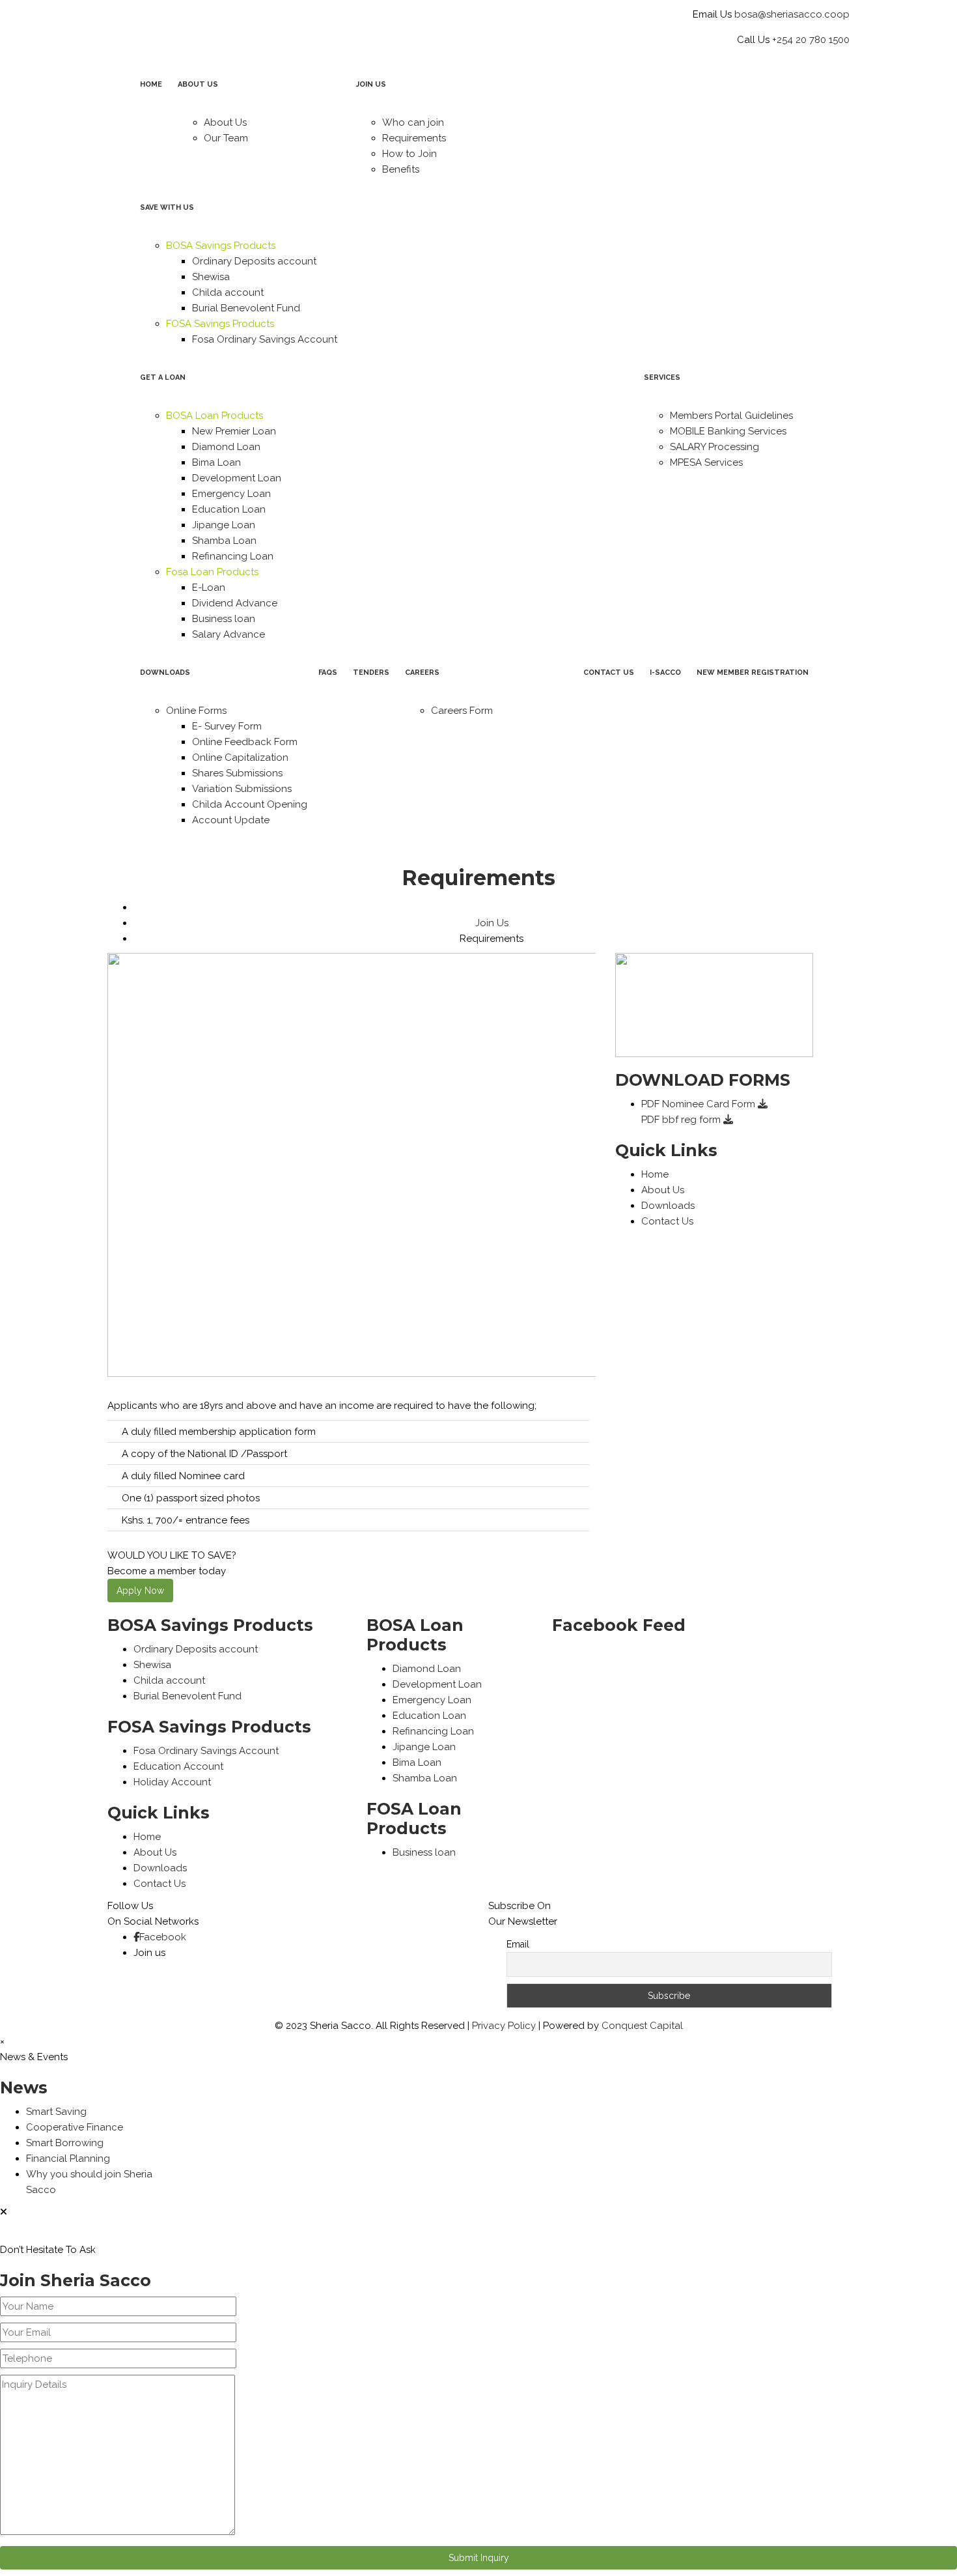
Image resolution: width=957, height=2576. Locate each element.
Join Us (492, 923)
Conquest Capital (642, 2026)
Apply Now (140, 1591)
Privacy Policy (504, 2026)
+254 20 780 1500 (811, 40)
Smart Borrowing (65, 2143)
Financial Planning (68, 2158)
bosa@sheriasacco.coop (792, 14)
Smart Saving (56, 2112)
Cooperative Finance (75, 2127)
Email (518, 1944)
